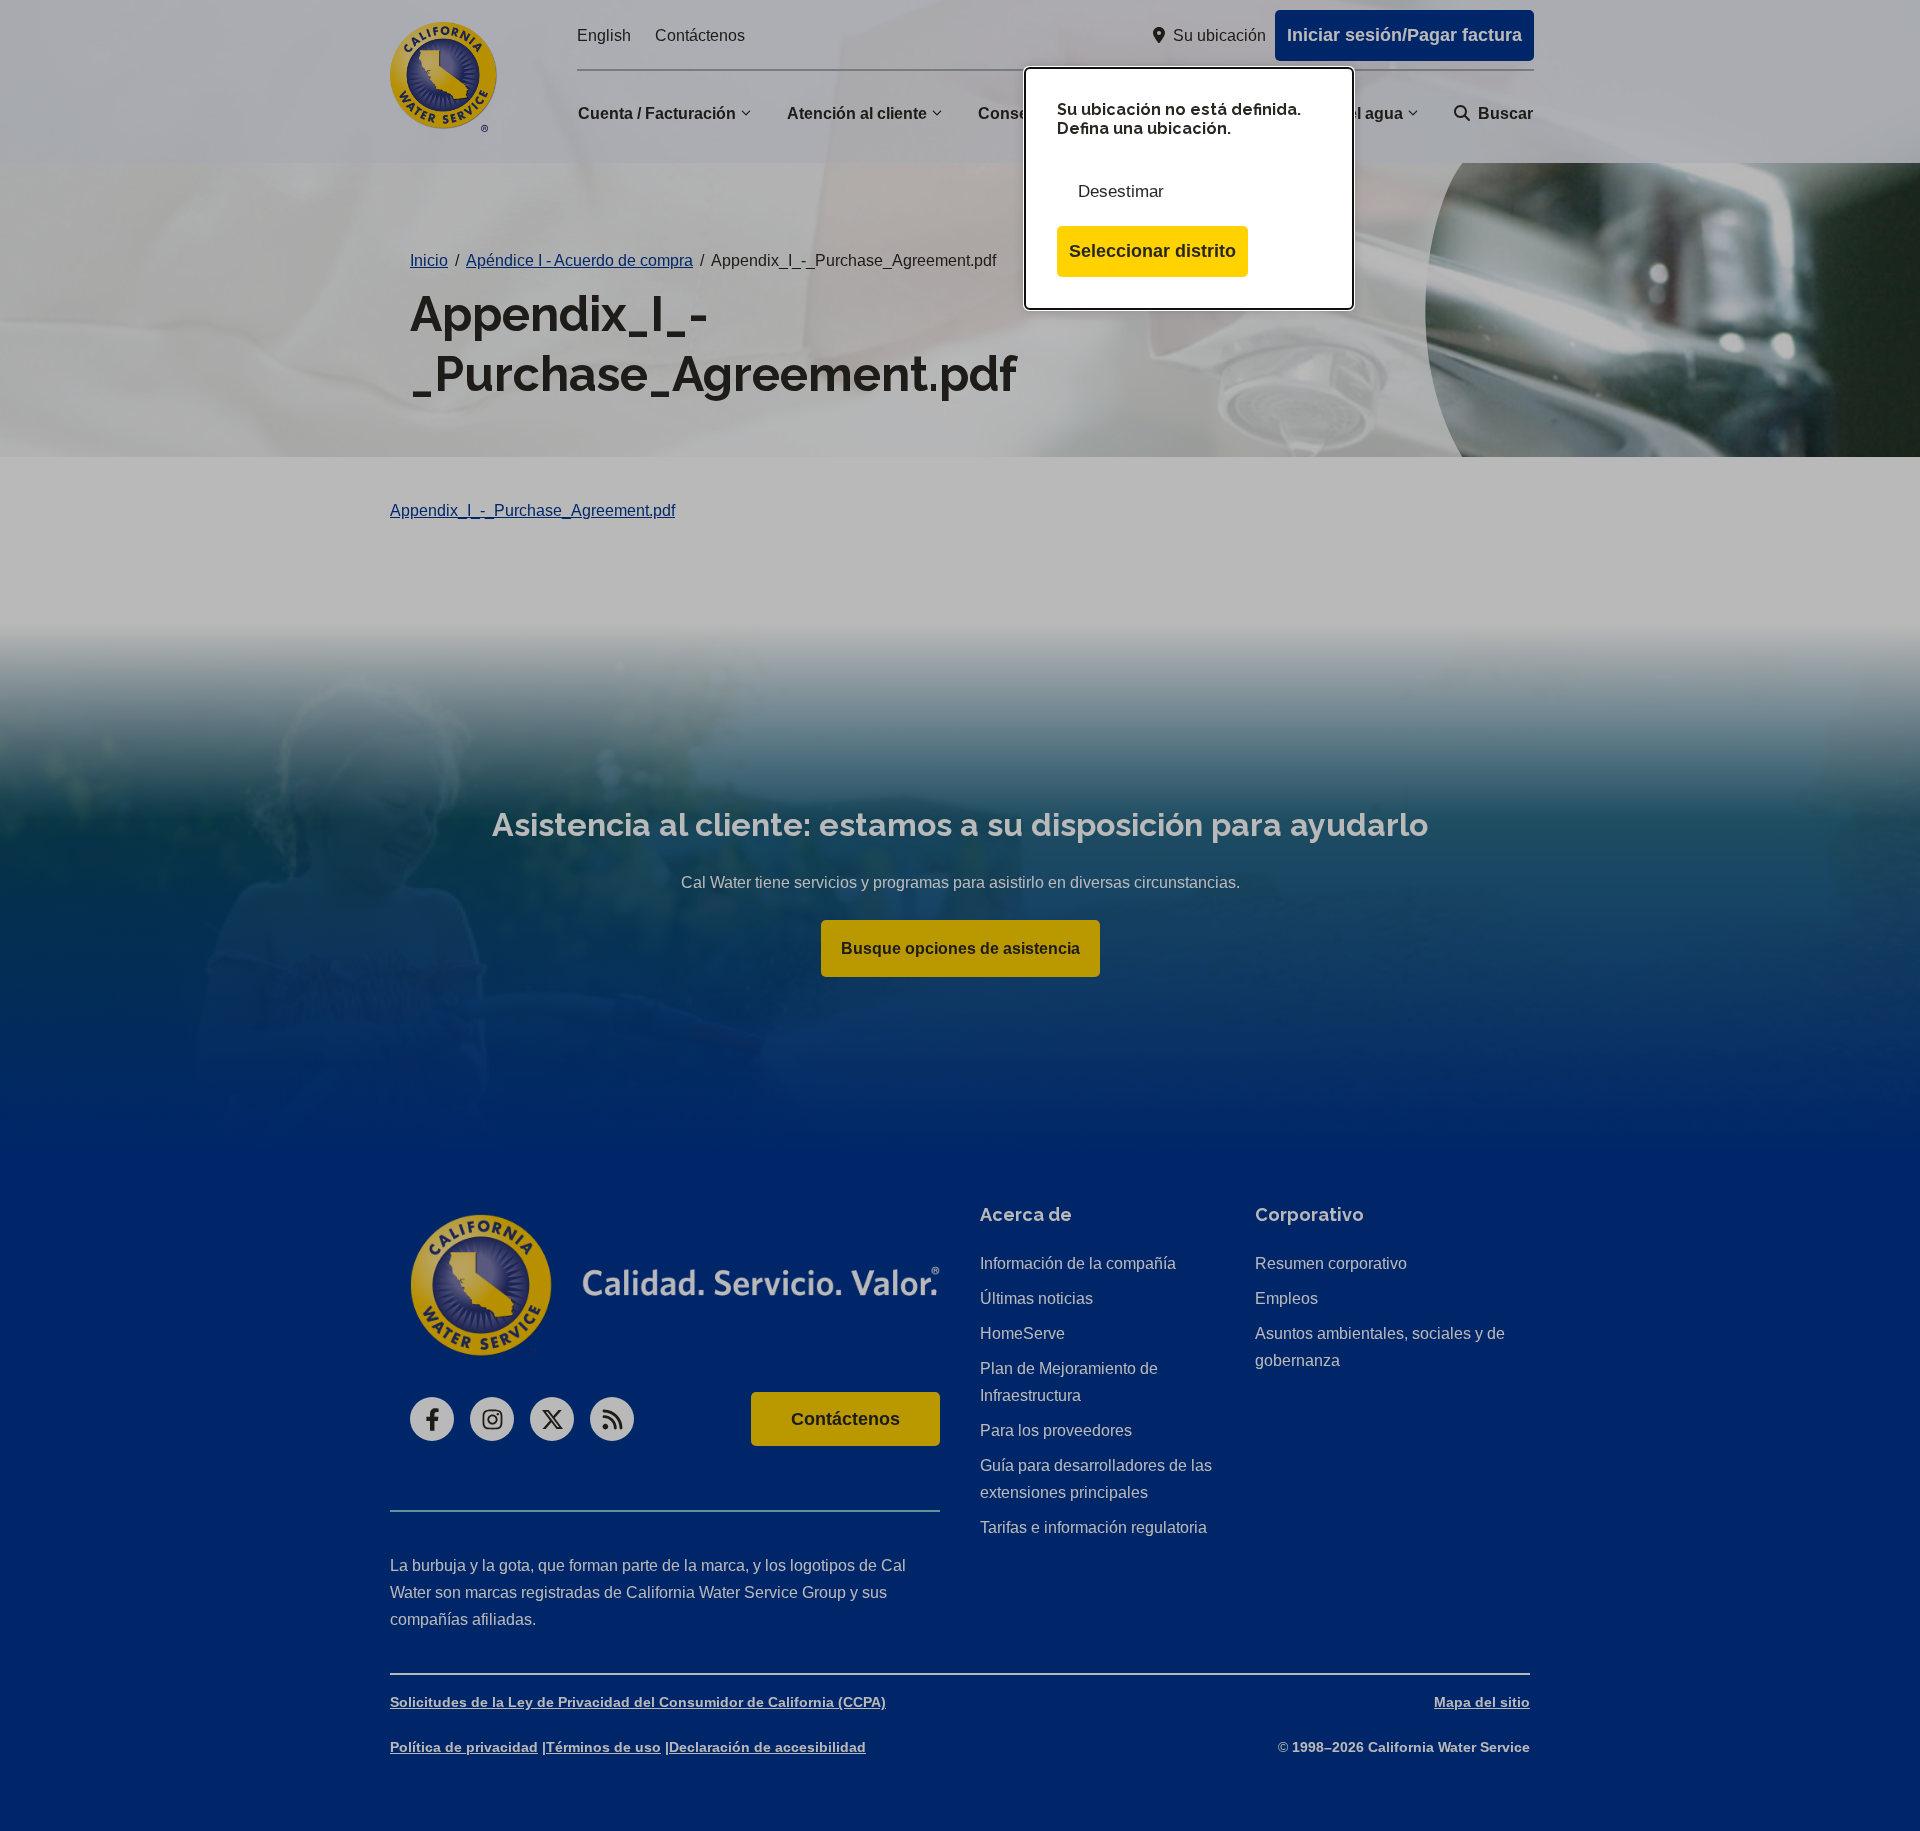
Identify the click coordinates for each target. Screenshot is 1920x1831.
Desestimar (1121, 191)
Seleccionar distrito (1152, 251)
